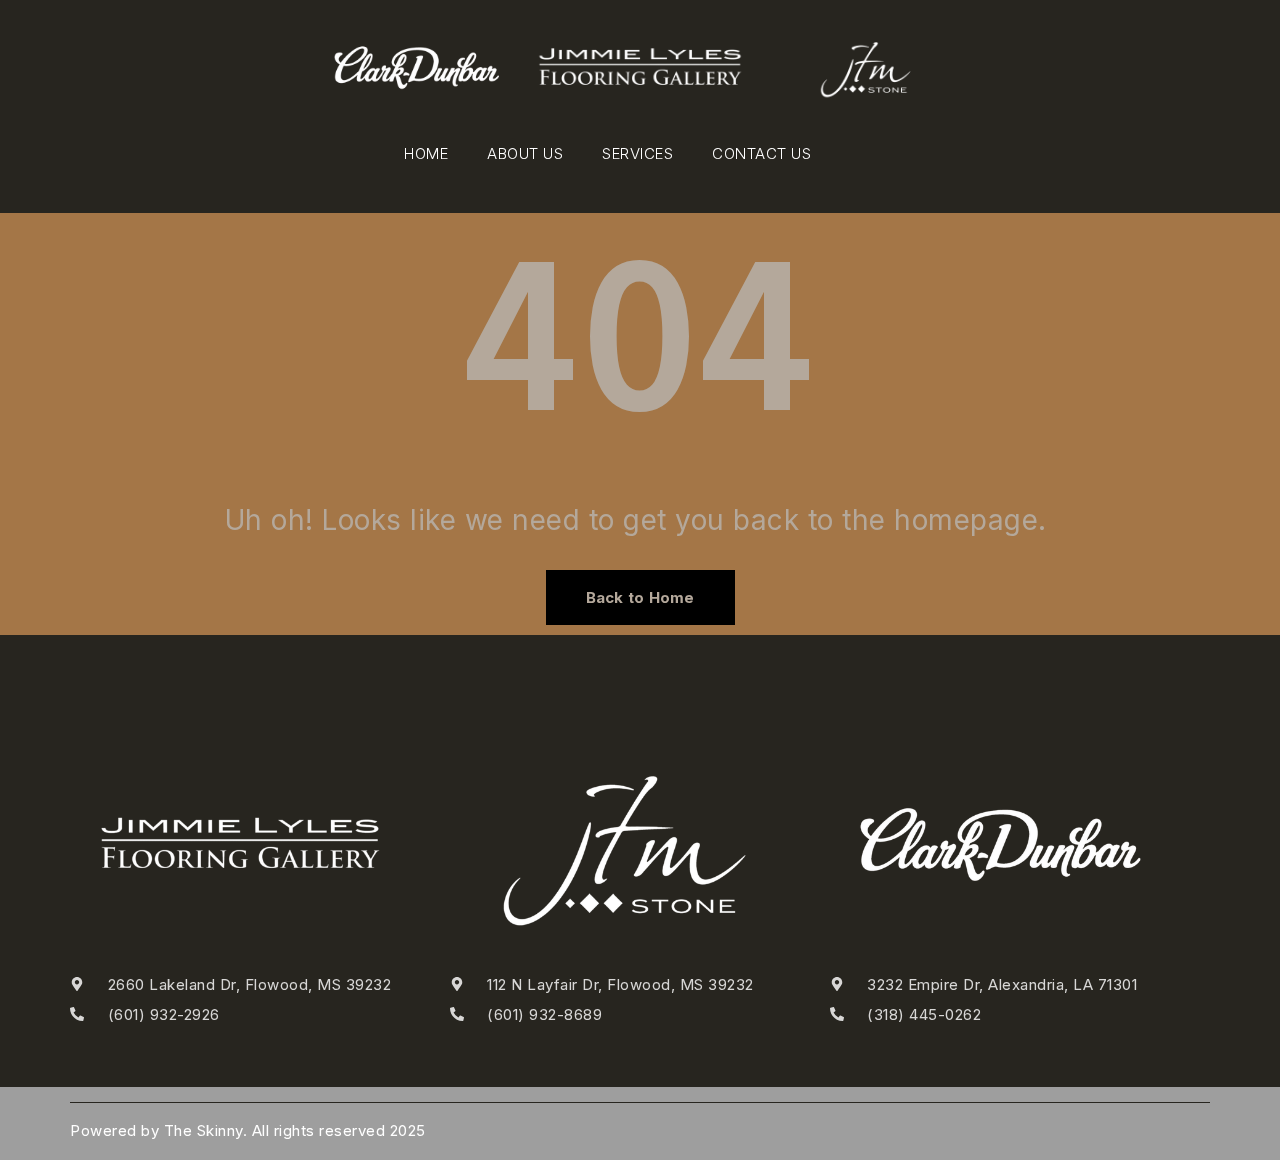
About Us (525, 153)
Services (637, 153)
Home (426, 153)
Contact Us (761, 153)
